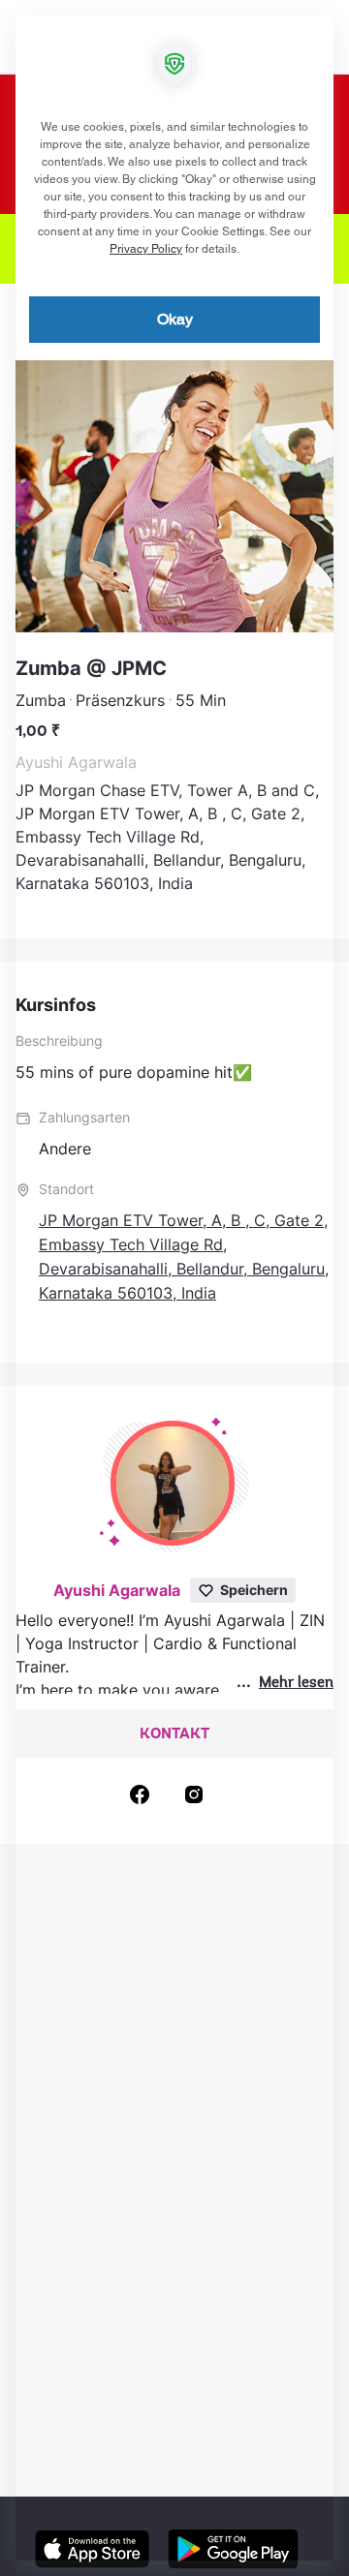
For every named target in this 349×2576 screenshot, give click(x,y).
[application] (174, 1288)
